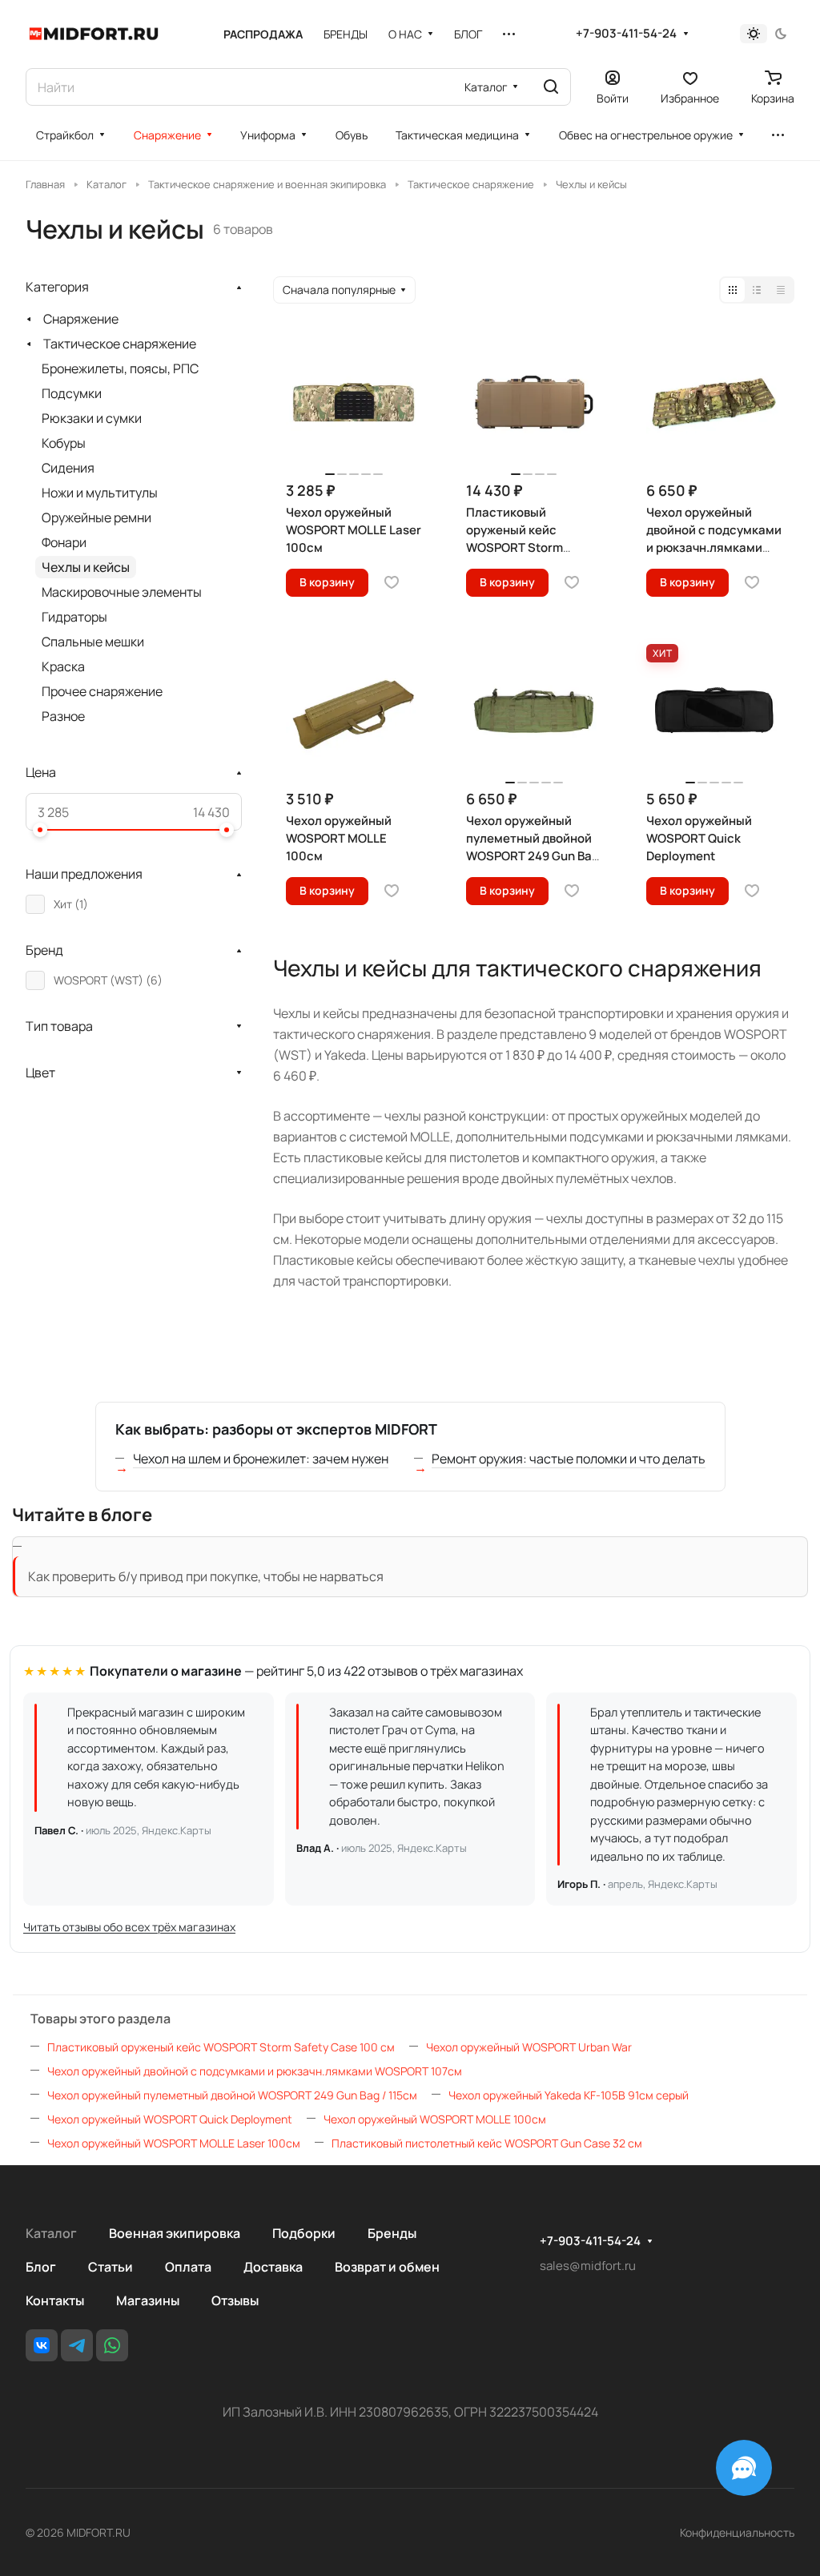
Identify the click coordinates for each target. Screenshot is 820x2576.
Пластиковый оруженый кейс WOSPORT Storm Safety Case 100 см (221, 2047)
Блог (41, 2267)
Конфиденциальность (737, 2532)
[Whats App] (112, 2345)
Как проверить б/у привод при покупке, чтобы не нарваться (206, 1576)
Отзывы (235, 2300)
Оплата (188, 2267)
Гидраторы (74, 617)
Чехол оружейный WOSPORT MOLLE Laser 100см (174, 2143)
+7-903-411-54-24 (626, 34)
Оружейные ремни (96, 517)
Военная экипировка (175, 2233)
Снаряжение (81, 319)
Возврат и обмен (387, 2267)
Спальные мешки (93, 642)
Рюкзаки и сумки (92, 418)
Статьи (111, 2267)
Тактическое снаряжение (120, 344)
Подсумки (72, 393)
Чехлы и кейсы (86, 567)
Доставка (273, 2267)
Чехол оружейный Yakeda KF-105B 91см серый (569, 2095)
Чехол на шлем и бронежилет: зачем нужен (261, 1459)
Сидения (68, 468)
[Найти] (551, 87)
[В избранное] (392, 582)
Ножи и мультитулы (100, 493)
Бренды (392, 2233)
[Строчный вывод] (757, 290)
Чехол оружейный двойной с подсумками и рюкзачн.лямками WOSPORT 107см (255, 2071)
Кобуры (64, 443)
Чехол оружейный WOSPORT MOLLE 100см (435, 2119)
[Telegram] (77, 2345)
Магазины (148, 2300)
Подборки (304, 2233)
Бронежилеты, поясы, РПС (120, 368)
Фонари (64, 542)
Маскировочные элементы (122, 592)
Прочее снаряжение (102, 691)
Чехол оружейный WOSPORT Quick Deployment (170, 2119)
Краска (63, 666)
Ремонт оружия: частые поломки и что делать (569, 1459)
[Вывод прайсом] (781, 290)
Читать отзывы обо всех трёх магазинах (129, 1927)
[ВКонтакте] (42, 2345)
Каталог (51, 2233)
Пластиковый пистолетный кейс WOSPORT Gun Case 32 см (487, 2143)
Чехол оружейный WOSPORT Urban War (529, 2047)
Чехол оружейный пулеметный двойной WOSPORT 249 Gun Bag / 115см (232, 2095)
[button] (40, 830)
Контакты (55, 2300)
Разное (63, 716)
